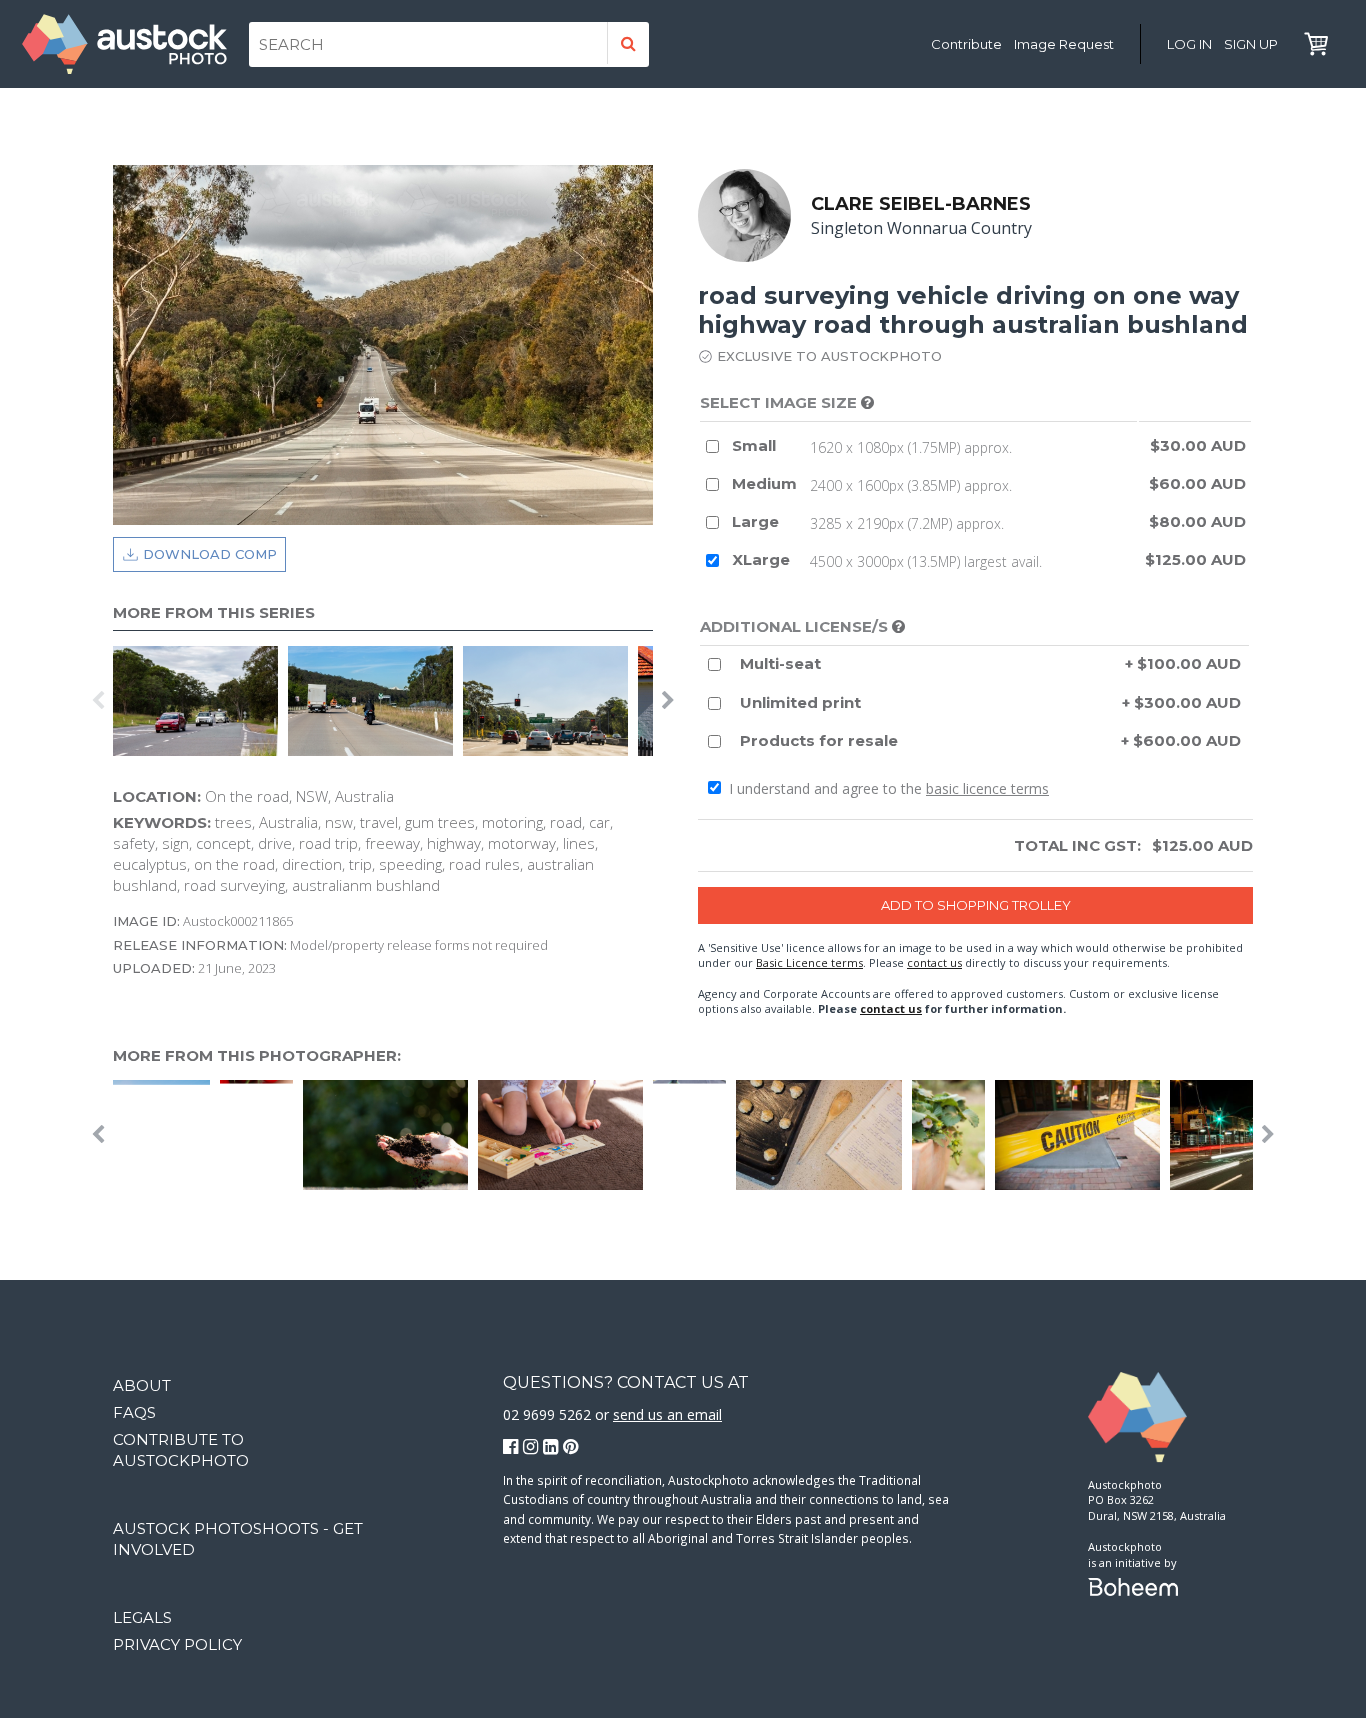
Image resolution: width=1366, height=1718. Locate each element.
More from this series (214, 612)
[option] (200, 701)
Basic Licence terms (809, 962)
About (142, 1385)
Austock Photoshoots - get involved (238, 1539)
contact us (934, 962)
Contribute (966, 44)
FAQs (134, 1412)
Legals (142, 1617)
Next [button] (668, 701)
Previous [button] (98, 701)
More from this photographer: (257, 1055)
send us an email (667, 1414)
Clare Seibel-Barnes (921, 204)
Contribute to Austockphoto (181, 1450)
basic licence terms (987, 788)
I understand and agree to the (887, 788)
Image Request (1064, 44)
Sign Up (1251, 44)
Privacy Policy (177, 1644)
